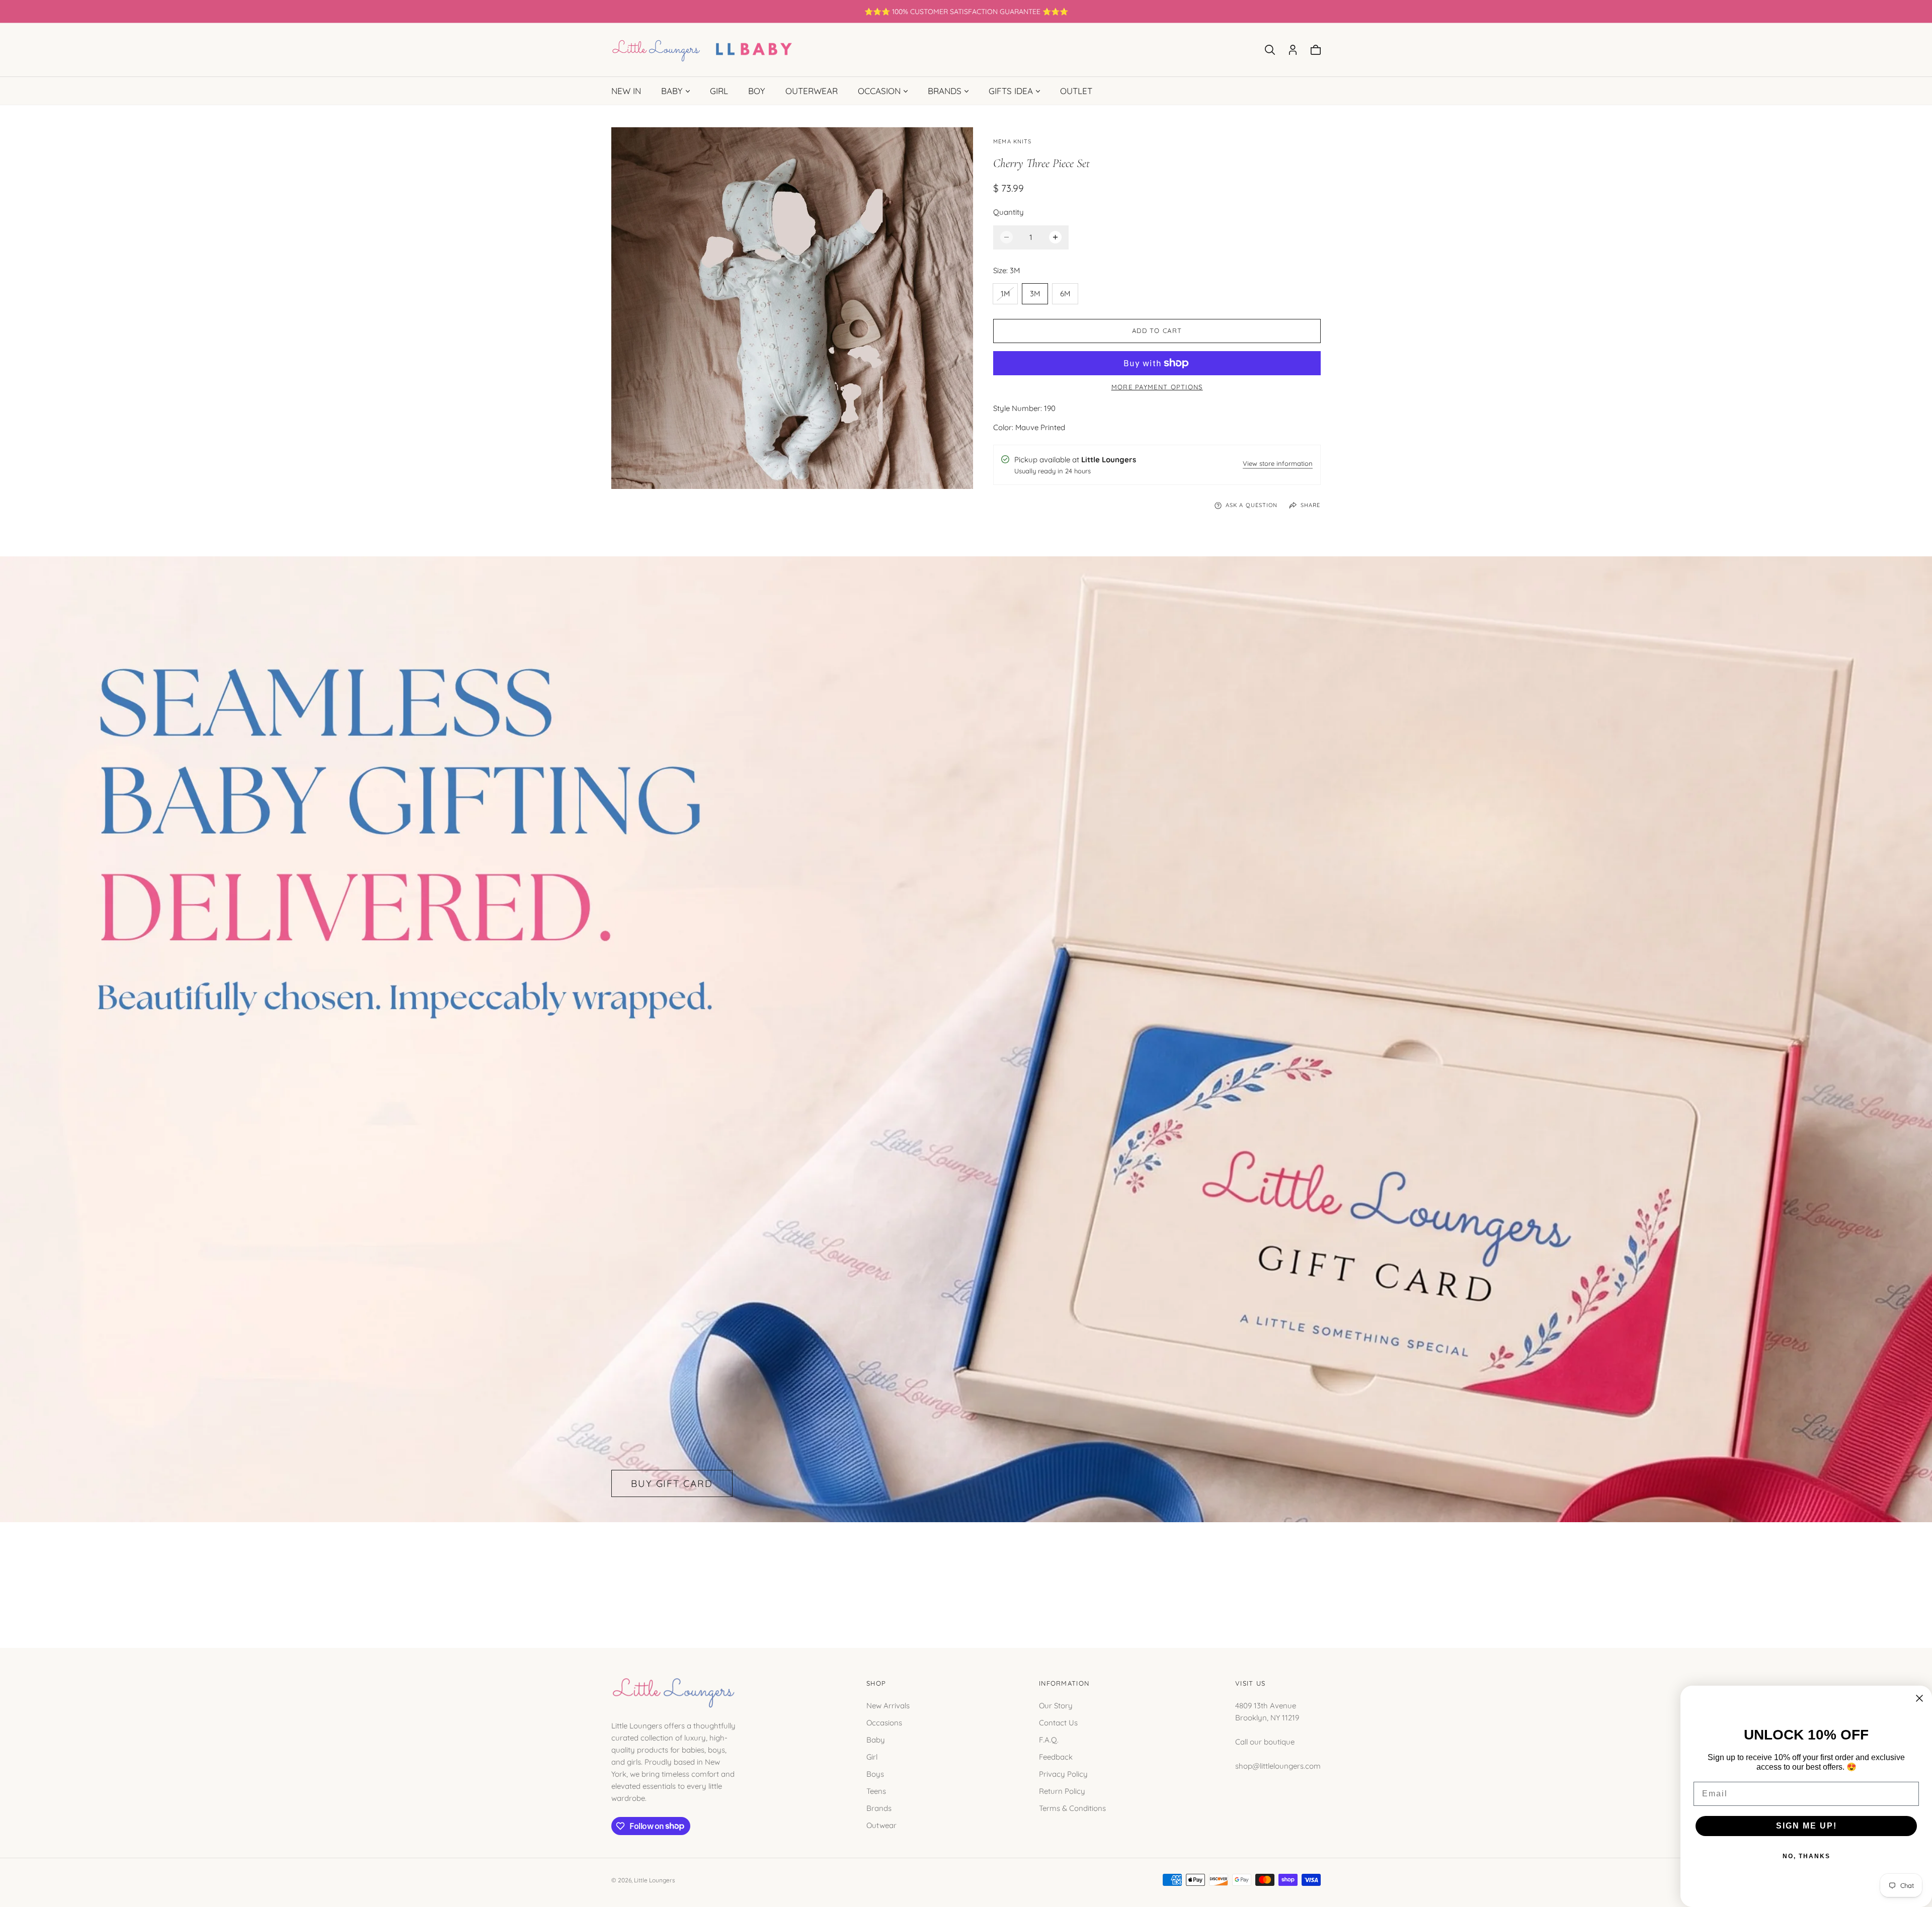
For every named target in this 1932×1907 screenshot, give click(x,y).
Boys (875, 1773)
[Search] (1270, 50)
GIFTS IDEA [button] (1011, 91)
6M (1065, 294)
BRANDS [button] (945, 91)
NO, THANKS (1806, 1856)
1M (1009, 296)
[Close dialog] (1919, 1698)
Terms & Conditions (1072, 1808)
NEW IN (626, 91)
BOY (757, 91)
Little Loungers (655, 1880)
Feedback (1056, 1756)
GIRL (719, 91)
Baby (876, 1739)
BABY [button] (672, 91)
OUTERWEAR (812, 91)
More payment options (1157, 387)
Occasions (884, 1722)
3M (1035, 294)
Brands (879, 1808)
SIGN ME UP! (1806, 1826)
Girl (872, 1756)
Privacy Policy (1063, 1773)
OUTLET (1076, 91)
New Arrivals (888, 1705)
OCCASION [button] (879, 91)
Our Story (1056, 1705)
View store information (1278, 464)
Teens (876, 1791)
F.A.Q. (1049, 1739)
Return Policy (1062, 1791)
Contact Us (1058, 1722)
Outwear (881, 1825)
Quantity (1009, 212)
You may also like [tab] (966, 1573)
